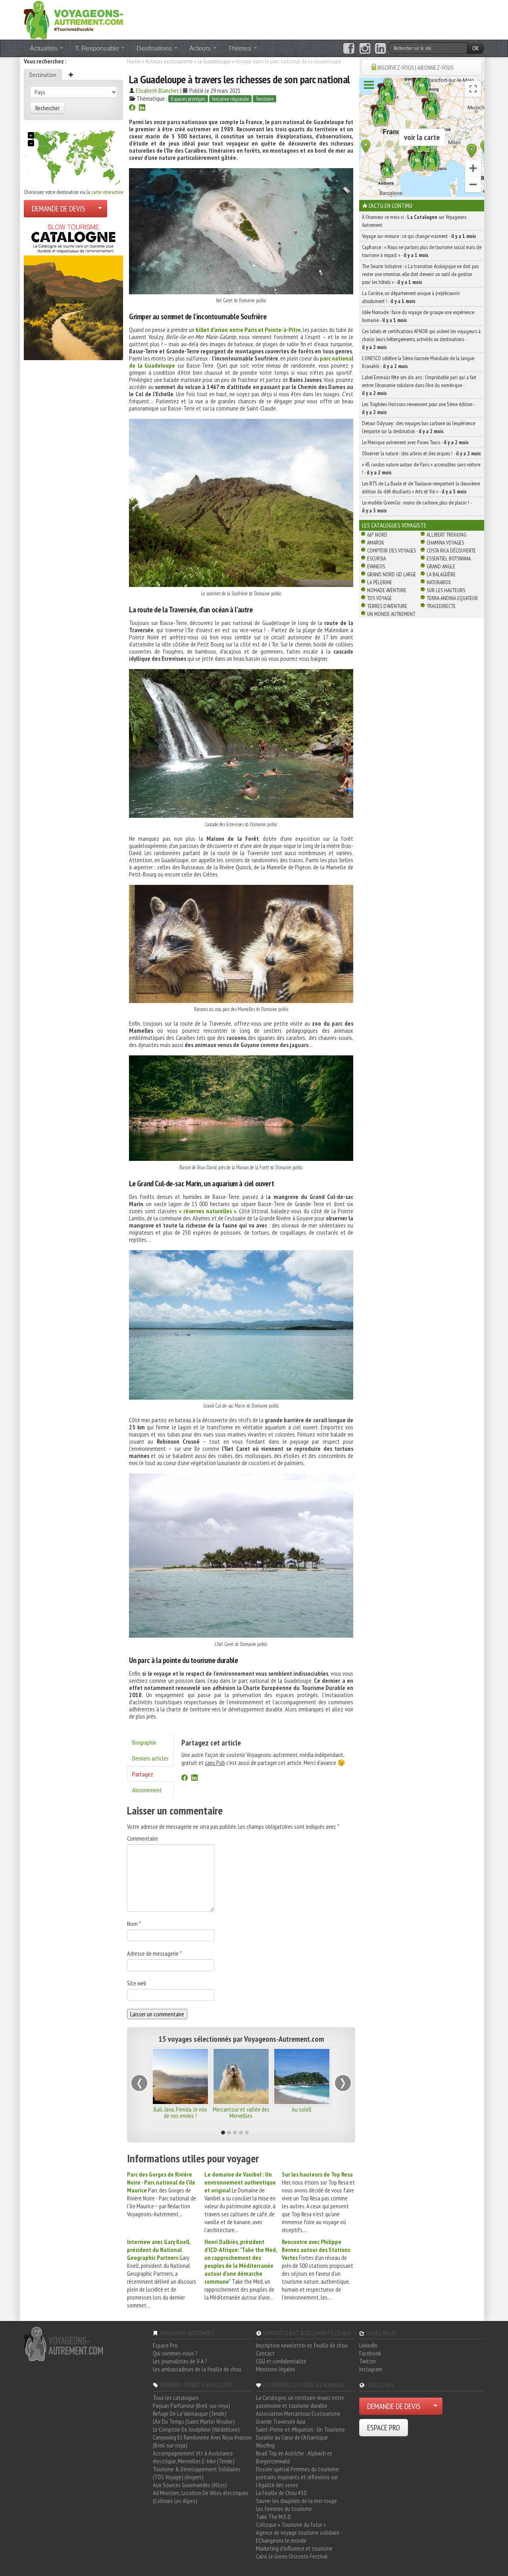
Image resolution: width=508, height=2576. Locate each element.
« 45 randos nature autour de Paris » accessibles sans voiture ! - (421, 468)
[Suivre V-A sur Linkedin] (380, 48)
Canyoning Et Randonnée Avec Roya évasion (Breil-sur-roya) (202, 2441)
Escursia (376, 558)
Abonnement (147, 1790)
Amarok (376, 543)
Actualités (44, 48)
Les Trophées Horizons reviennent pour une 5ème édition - (419, 408)
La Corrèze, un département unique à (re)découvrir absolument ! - (411, 297)
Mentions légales (276, 2369)
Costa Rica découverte (451, 550)
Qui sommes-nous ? (175, 2353)
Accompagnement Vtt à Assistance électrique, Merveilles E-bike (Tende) (194, 2457)
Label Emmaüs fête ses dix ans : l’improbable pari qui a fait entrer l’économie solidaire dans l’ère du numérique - (419, 385)
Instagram (371, 2369)
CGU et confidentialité (281, 2361)
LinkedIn (368, 2345)
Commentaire (142, 1838)
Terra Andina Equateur (452, 598)
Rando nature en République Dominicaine (302, 2112)
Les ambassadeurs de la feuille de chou (197, 2369)
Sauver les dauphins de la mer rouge (296, 2501)
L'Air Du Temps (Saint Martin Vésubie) (194, 2421)
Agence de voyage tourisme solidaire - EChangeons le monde (299, 2536)
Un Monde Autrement (391, 614)
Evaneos (376, 566)
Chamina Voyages (445, 543)
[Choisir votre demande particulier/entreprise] (100, 209)
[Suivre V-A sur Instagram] (365, 48)
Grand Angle (441, 566)
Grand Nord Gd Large (392, 574)
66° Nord (377, 535)
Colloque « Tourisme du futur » (291, 2524)
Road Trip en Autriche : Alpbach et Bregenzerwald (294, 2457)
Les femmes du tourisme (284, 2509)
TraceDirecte (441, 606)
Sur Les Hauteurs (446, 590)
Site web (137, 1983)
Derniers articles (150, 1758)
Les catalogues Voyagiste (394, 525)
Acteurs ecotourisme (169, 61)
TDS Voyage (379, 598)
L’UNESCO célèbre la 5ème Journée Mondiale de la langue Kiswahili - (418, 362)
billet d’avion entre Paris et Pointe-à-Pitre (248, 330)
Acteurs (201, 48)
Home (134, 61)
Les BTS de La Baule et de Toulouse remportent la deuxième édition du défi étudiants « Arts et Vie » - (421, 487)
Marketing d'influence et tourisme (294, 2548)
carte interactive (107, 192)
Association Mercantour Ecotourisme (298, 2413)
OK (476, 48)
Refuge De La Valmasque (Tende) (190, 2413)
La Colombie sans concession (181, 2112)
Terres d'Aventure (387, 606)
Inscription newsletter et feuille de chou (302, 2345)
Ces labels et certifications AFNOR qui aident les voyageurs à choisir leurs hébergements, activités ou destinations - (421, 339)
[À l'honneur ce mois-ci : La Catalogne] (73, 290)
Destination (43, 75)
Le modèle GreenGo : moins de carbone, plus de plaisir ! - (417, 506)
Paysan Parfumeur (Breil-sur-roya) (191, 2405)
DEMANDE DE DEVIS (59, 209)
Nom (134, 1924)
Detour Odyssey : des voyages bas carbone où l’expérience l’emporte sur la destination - (419, 427)
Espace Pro (165, 2345)
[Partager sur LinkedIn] (142, 108)
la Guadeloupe (214, 61)
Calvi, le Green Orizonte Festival (292, 2556)
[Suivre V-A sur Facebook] (349, 48)
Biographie (144, 1742)
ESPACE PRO (384, 2428)
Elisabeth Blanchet (157, 90)
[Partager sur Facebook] (132, 108)
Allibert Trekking (446, 535)
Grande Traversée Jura (281, 2421)
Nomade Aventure (387, 590)
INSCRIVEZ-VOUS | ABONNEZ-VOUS (416, 67)
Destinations (155, 48)
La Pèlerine (380, 582)
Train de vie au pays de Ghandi (241, 2112)
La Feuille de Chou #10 (281, 2493)
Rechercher (47, 108)
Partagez (143, 1774)
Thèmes (241, 48)
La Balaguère (441, 574)
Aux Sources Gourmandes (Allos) (190, 2485)
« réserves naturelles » (208, 1211)
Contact (265, 2353)
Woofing (265, 2445)
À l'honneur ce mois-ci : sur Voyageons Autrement (414, 221)
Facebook (370, 2353)
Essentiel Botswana (449, 558)
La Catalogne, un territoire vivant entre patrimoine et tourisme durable (300, 2401)
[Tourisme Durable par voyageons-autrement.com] (73, 19)
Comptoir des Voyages (392, 550)
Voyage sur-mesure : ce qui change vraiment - (419, 236)
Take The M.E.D (273, 2517)
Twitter (368, 2361)
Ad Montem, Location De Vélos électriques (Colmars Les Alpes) (201, 2497)
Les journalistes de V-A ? (180, 2361)
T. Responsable (98, 48)
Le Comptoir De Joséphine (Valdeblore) (196, 2429)
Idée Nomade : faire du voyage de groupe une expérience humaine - (418, 316)
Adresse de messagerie (154, 1953)
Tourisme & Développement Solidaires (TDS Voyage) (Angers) (197, 2473)
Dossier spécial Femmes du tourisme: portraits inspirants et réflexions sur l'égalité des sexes (298, 2477)
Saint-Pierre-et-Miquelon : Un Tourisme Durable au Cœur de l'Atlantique (300, 2433)
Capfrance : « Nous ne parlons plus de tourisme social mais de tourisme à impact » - (422, 251)
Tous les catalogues (176, 2398)
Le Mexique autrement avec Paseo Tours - (415, 442)
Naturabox (439, 582)
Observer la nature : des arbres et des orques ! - (421, 453)
